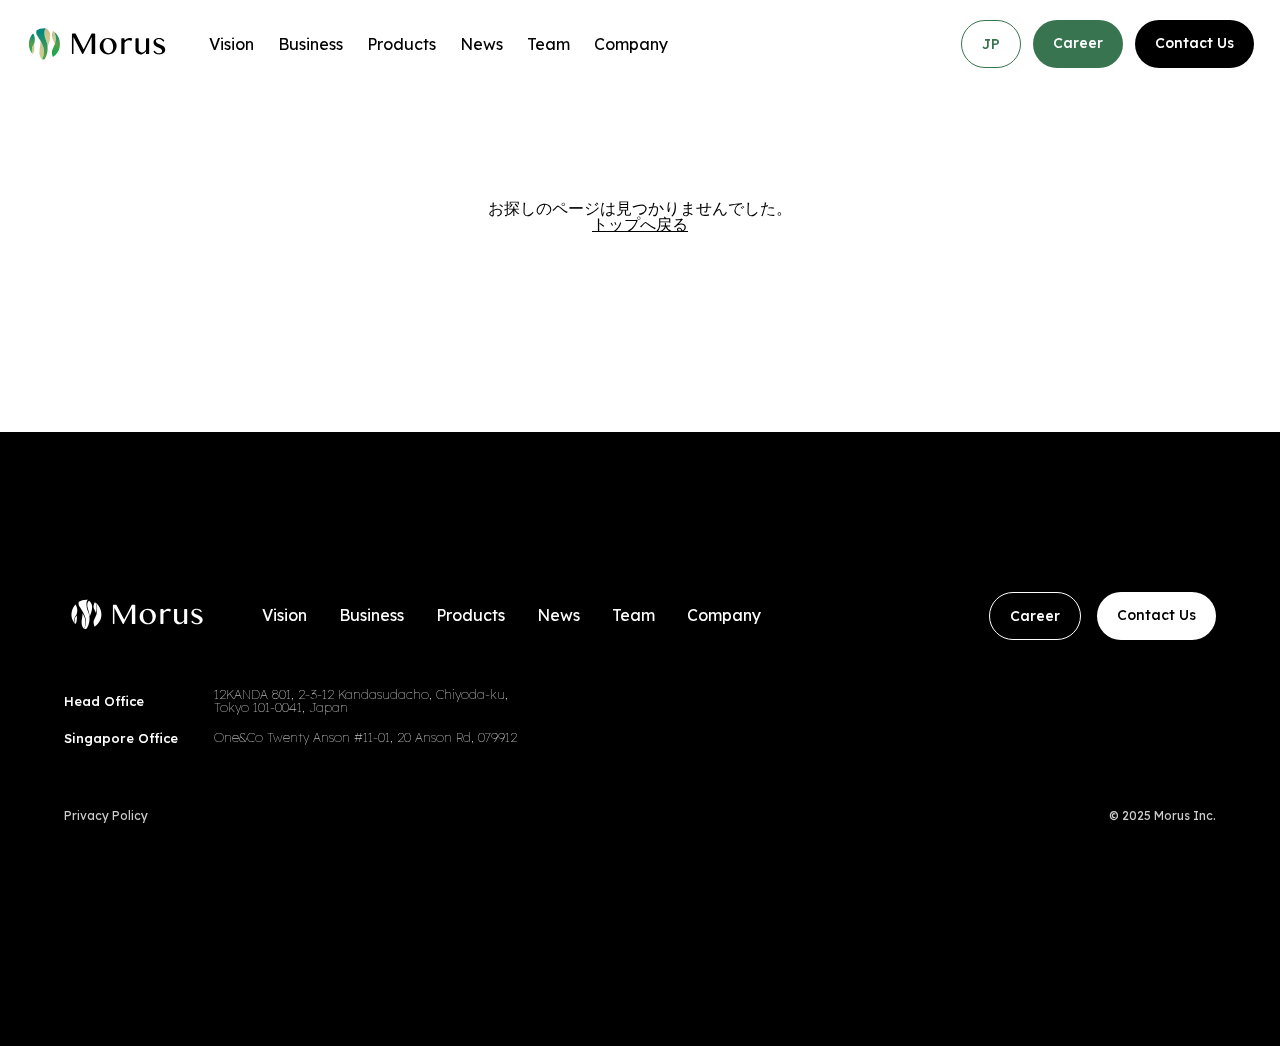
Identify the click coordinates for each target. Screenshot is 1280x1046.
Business (310, 44)
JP (991, 44)
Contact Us (1194, 43)
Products (401, 44)
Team (548, 44)
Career (1078, 43)
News (481, 44)
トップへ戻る (640, 224)
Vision (231, 44)
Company (631, 44)
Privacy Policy (106, 816)
